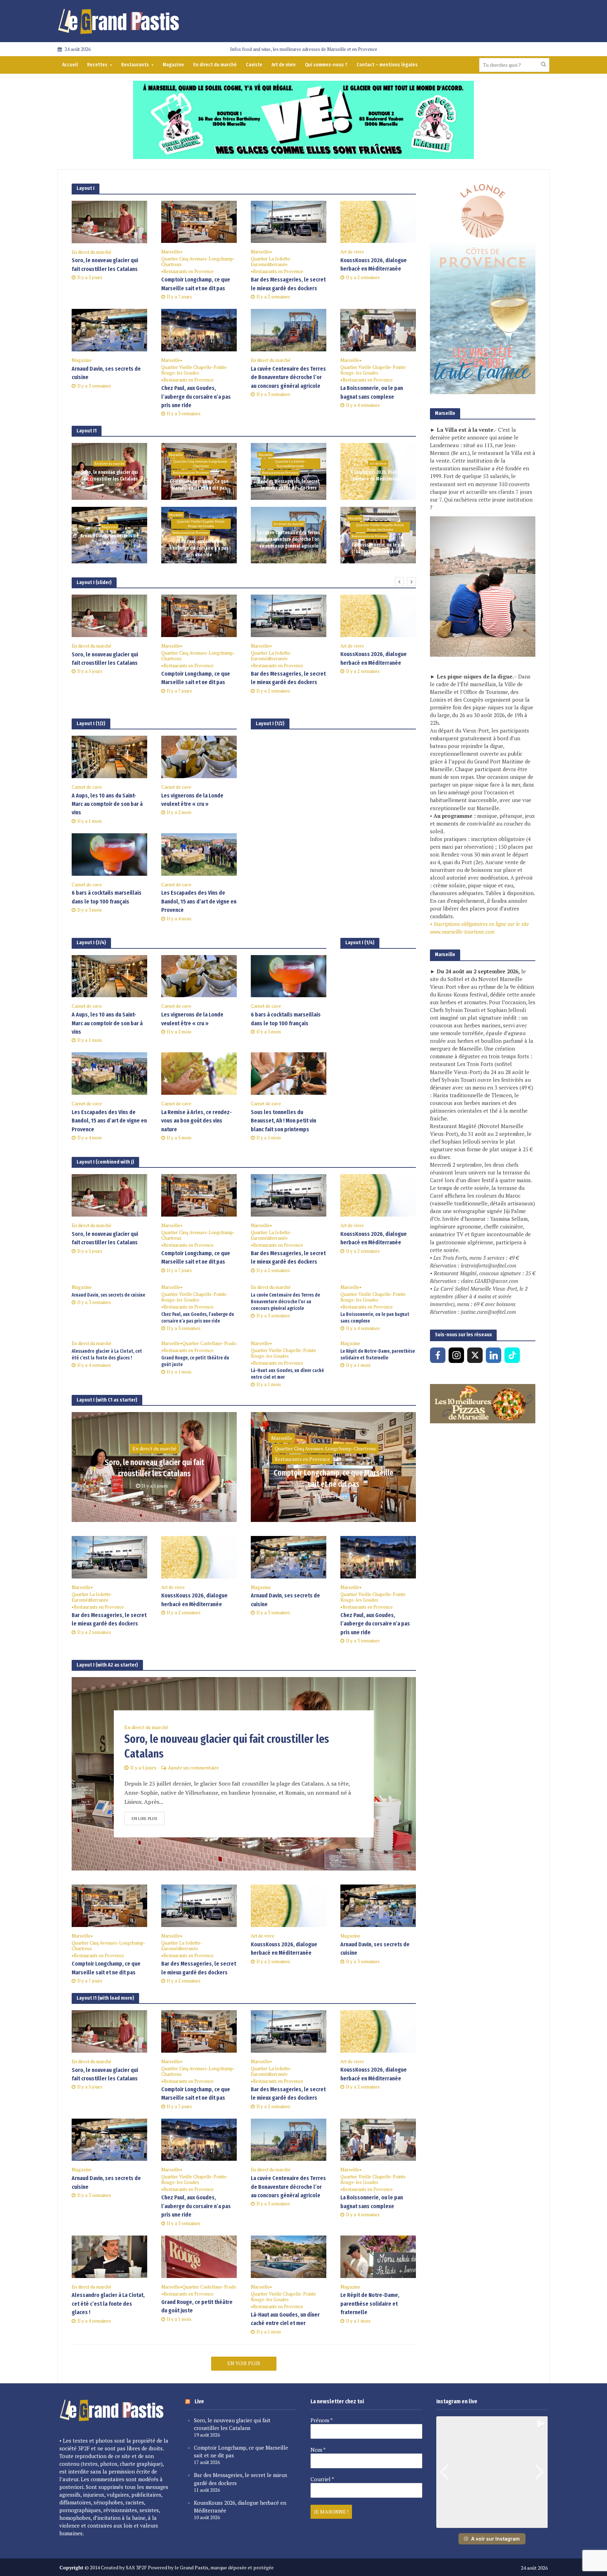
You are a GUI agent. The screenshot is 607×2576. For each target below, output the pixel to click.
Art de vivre (284, 65)
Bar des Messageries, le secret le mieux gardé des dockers (288, 284)
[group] (492, 2472)
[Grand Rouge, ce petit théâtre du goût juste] (199, 2256)
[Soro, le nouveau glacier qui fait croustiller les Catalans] (109, 221)
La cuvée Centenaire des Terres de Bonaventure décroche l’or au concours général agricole (288, 377)
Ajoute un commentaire (193, 1767)
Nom (318, 2450)
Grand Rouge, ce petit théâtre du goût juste (195, 1361)
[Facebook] (438, 1355)
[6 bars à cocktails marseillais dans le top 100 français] (109, 854)
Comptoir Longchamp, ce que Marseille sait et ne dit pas (196, 284)
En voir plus (244, 2363)
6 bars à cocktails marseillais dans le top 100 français (107, 897)
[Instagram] (456, 1355)
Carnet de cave (87, 787)
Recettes (97, 65)
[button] (492, 2523)
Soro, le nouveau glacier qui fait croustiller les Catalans (105, 264)
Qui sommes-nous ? (326, 65)
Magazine (173, 65)
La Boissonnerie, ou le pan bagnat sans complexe (372, 392)
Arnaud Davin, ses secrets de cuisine (106, 373)
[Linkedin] (494, 1355)
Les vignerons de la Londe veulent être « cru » (192, 800)
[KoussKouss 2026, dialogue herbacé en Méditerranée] (378, 221)
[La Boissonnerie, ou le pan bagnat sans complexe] (378, 330)
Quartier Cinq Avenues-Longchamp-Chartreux (198, 262)
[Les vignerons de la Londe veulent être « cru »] (199, 756)
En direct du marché (215, 65)
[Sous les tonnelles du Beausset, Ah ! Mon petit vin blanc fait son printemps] (289, 1073)
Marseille (171, 252)
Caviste (254, 65)
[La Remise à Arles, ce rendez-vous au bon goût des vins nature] (199, 1073)
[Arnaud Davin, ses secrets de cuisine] (109, 330)
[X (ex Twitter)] (475, 1355)
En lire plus (145, 1818)
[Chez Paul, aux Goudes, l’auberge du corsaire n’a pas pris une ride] (199, 330)
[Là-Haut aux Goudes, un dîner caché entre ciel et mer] (289, 2256)
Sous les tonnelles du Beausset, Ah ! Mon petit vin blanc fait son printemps (283, 1121)
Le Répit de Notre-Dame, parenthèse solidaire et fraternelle (378, 1355)
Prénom (322, 2420)
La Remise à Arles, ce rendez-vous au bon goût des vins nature (197, 1121)
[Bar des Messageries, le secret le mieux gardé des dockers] (289, 221)
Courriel (322, 2479)
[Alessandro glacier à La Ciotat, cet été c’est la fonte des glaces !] (109, 2256)
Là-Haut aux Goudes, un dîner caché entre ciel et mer (287, 1374)
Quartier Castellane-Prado (209, 1343)
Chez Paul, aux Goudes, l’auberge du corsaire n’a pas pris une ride (196, 397)
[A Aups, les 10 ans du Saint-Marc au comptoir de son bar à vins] (109, 756)
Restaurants (135, 65)
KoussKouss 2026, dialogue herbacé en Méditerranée (374, 264)
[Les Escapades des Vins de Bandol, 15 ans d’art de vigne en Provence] (199, 854)
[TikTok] (512, 1355)
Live (199, 2401)
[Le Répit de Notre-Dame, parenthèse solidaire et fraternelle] (378, 2256)
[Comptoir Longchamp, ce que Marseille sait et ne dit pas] (199, 221)
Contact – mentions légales (387, 65)
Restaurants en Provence (188, 271)
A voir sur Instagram (495, 2539)
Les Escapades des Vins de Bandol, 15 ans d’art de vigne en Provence (199, 901)
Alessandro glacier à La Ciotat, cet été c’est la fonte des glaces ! (107, 1355)
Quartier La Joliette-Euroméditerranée (271, 262)
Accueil (70, 65)
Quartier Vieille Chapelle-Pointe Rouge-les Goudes (194, 370)
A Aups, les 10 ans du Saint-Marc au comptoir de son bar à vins (107, 804)
